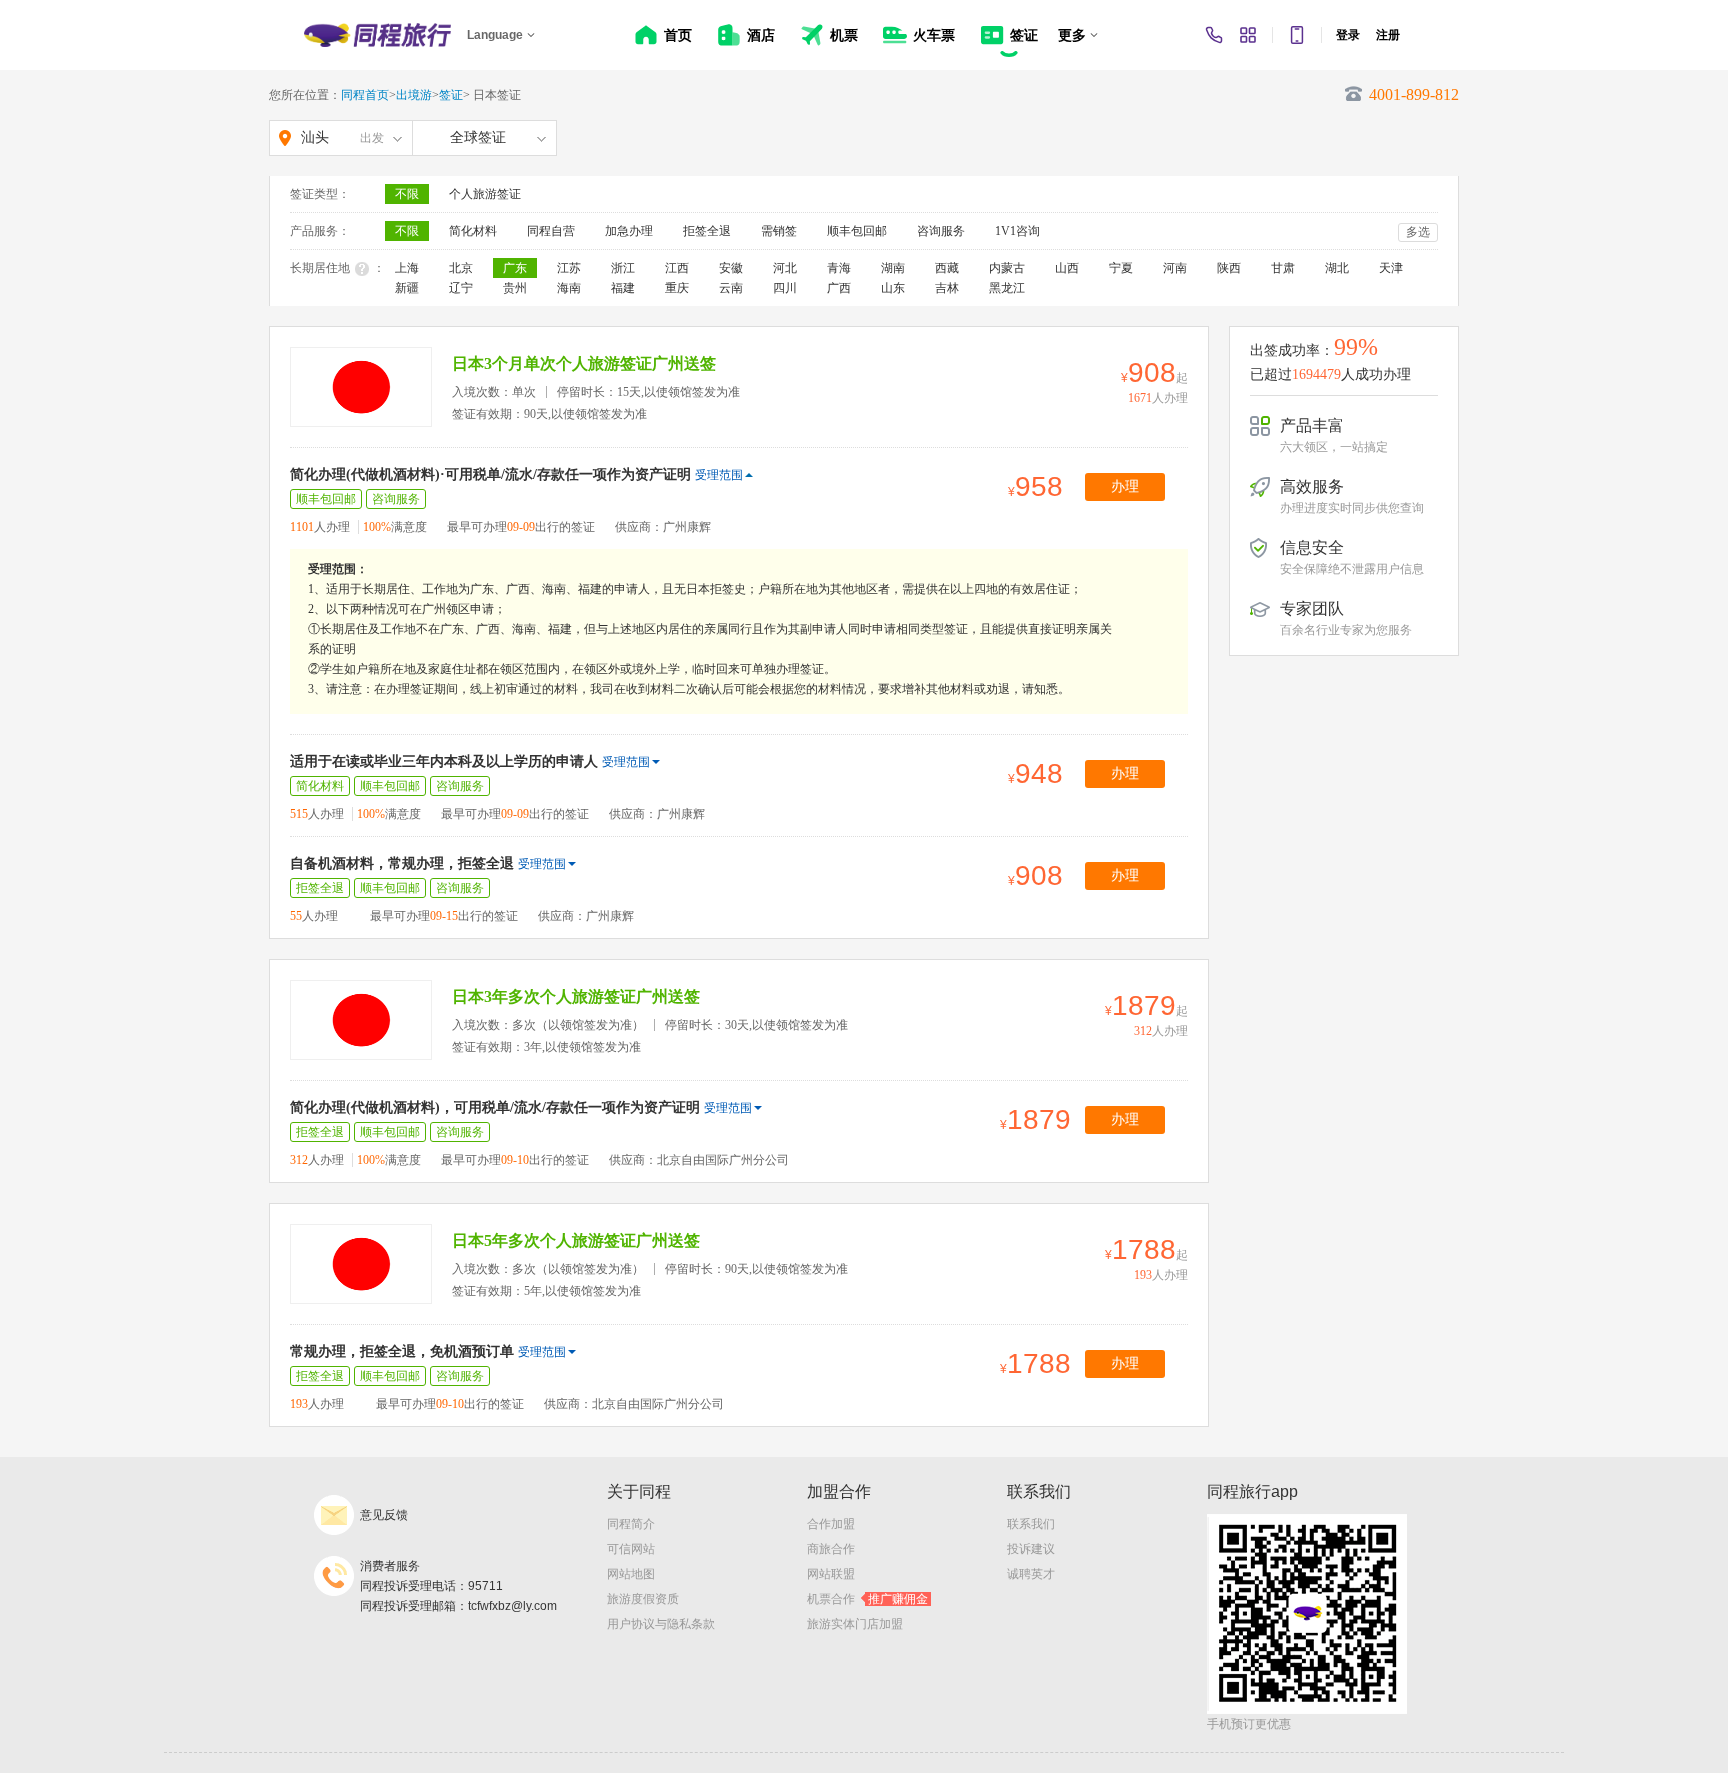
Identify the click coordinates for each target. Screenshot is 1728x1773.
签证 (451, 95)
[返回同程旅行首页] (377, 35)
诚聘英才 (1031, 1574)
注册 (1388, 35)
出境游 (414, 95)
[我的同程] (1248, 35)
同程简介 (631, 1524)
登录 (1348, 35)
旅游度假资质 (643, 1599)
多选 (1418, 232)
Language (495, 35)
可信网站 (631, 1549)
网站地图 (631, 1574)
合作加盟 (831, 1524)
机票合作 (867, 1599)
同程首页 (365, 95)
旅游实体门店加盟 (855, 1624)
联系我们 (1031, 1524)
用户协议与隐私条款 (661, 1624)
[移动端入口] (1297, 35)
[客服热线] (1214, 35)
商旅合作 (831, 1549)
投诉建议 (1031, 1549)
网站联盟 (831, 1574)
